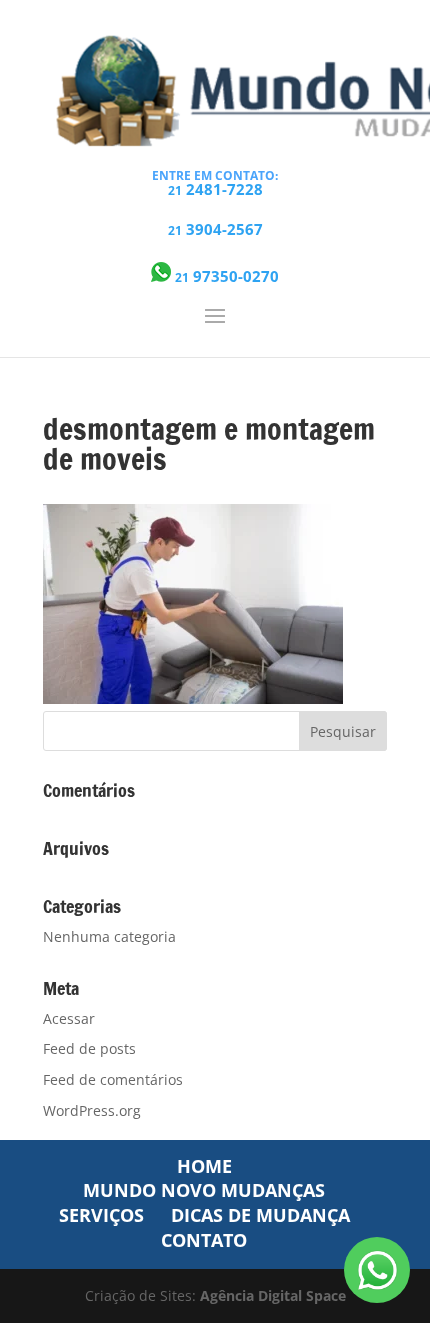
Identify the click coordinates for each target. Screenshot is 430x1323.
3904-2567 (215, 229)
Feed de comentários (113, 1079)
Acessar (69, 1018)
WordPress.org (92, 1110)
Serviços (101, 1215)
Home (204, 1166)
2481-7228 (215, 189)
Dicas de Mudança (260, 1215)
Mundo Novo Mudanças (204, 1190)
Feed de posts (89, 1048)
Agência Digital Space (273, 1295)
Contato (204, 1240)
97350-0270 (227, 275)
